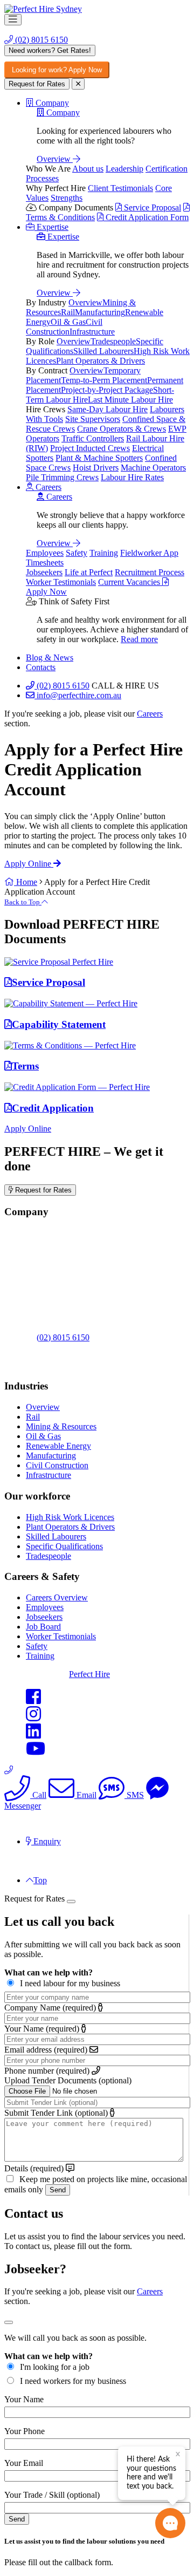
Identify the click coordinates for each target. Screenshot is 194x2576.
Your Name (24, 2399)
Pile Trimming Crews (62, 477)
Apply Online (29, 864)
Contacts (41, 667)
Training (104, 553)
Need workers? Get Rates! (50, 50)
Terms (25, 1066)
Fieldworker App (149, 553)
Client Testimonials (120, 188)
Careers (58, 497)
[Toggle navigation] (13, 20)
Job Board (43, 1627)
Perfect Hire (89, 1674)
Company (62, 113)
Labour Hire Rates (132, 477)
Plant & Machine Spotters (99, 458)
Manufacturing (100, 312)
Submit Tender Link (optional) (56, 2113)
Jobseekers (44, 572)
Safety (77, 553)
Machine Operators (153, 468)
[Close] (71, 1902)
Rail (68, 312)
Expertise (62, 237)
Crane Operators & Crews (122, 429)
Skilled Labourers (103, 351)
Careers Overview (57, 1597)
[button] (47, 103)
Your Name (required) (42, 2029)
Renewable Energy (58, 1446)
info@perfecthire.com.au (78, 695)
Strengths (67, 198)
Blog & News (50, 657)
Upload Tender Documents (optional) (68, 2080)
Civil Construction (64, 327)
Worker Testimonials (61, 582)
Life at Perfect (89, 572)
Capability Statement (59, 1024)
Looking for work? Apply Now (57, 70)
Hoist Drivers (96, 468)
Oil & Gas (68, 322)
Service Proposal (151, 207)
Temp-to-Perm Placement (104, 380)
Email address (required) (46, 2050)
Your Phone (25, 2431)
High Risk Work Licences (70, 1517)
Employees (45, 553)
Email (85, 1795)
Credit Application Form (146, 217)
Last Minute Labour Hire (130, 400)
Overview (55, 159)
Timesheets (45, 563)
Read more (139, 639)
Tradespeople (113, 341)
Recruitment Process (150, 572)
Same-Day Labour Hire (108, 409)
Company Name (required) (50, 2008)
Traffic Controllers (93, 438)
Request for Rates (37, 84)
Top (40, 1880)
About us (88, 169)
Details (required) (34, 2168)
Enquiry (46, 1841)
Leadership (124, 169)
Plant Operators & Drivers (101, 361)
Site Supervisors (93, 419)
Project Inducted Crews (90, 448)
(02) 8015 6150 (40, 40)
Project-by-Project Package (107, 390)
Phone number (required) (47, 2071)
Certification (167, 169)
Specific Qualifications (64, 1546)
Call (38, 1795)
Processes (42, 178)
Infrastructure (92, 332)
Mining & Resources (61, 1426)
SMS (134, 1795)
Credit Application (53, 1108)
